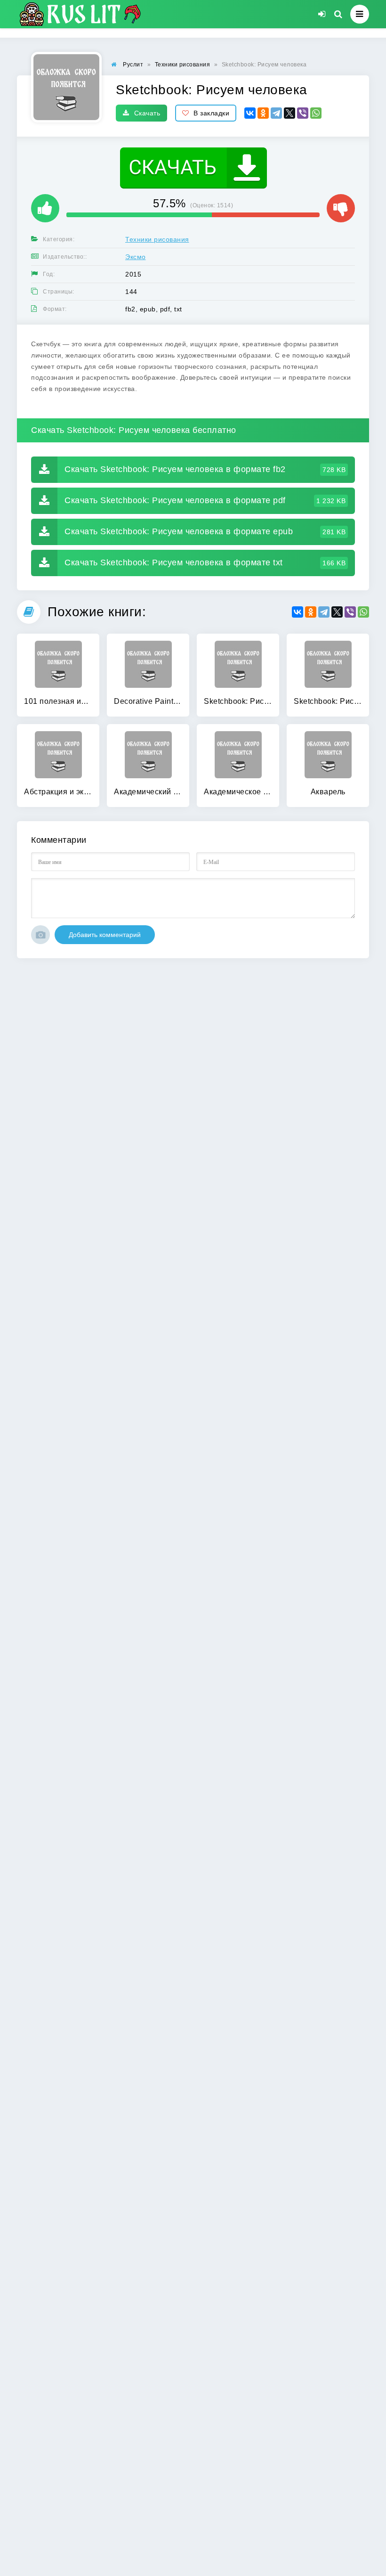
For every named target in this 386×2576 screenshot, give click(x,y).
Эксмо (136, 257)
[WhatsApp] (316, 113)
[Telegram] (276, 113)
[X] (289, 113)
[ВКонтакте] (250, 113)
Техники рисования (157, 239)
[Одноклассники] (263, 113)
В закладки (211, 113)
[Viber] (303, 113)
